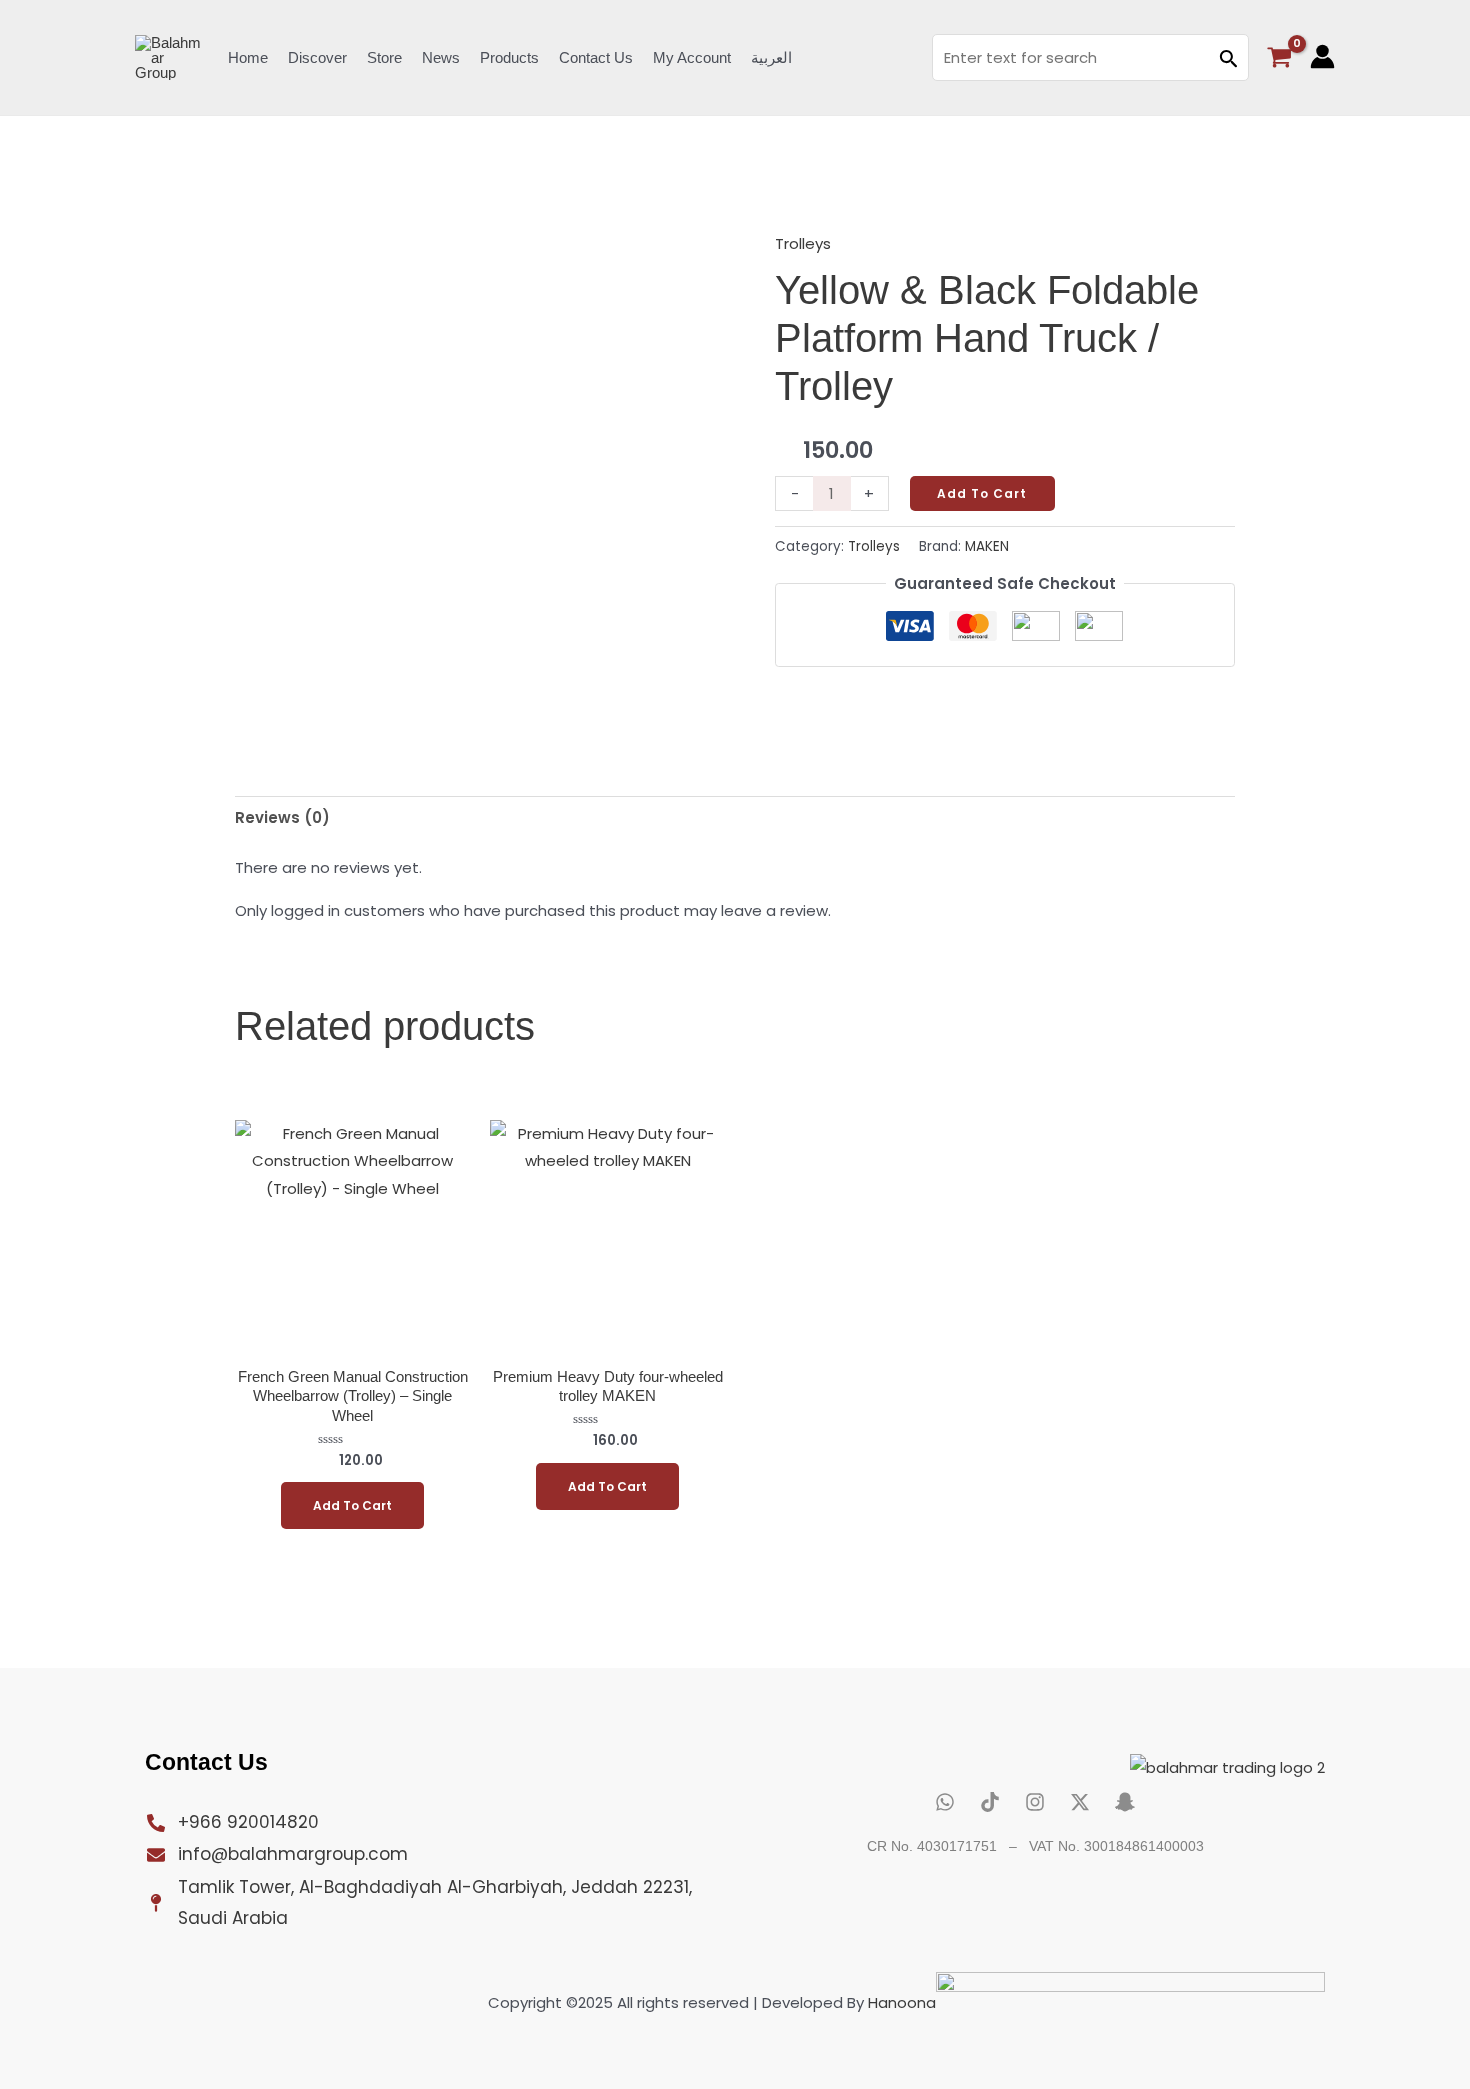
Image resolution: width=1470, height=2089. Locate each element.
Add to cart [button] (352, 1505)
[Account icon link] (1322, 56)
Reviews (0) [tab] (282, 817)
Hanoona (902, 2002)
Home (248, 57)
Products (509, 57)
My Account (692, 57)
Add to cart (982, 493)
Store (384, 57)
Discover (317, 57)
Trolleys (803, 243)
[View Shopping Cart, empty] (1279, 57)
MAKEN (987, 546)
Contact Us (596, 57)
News (441, 57)
